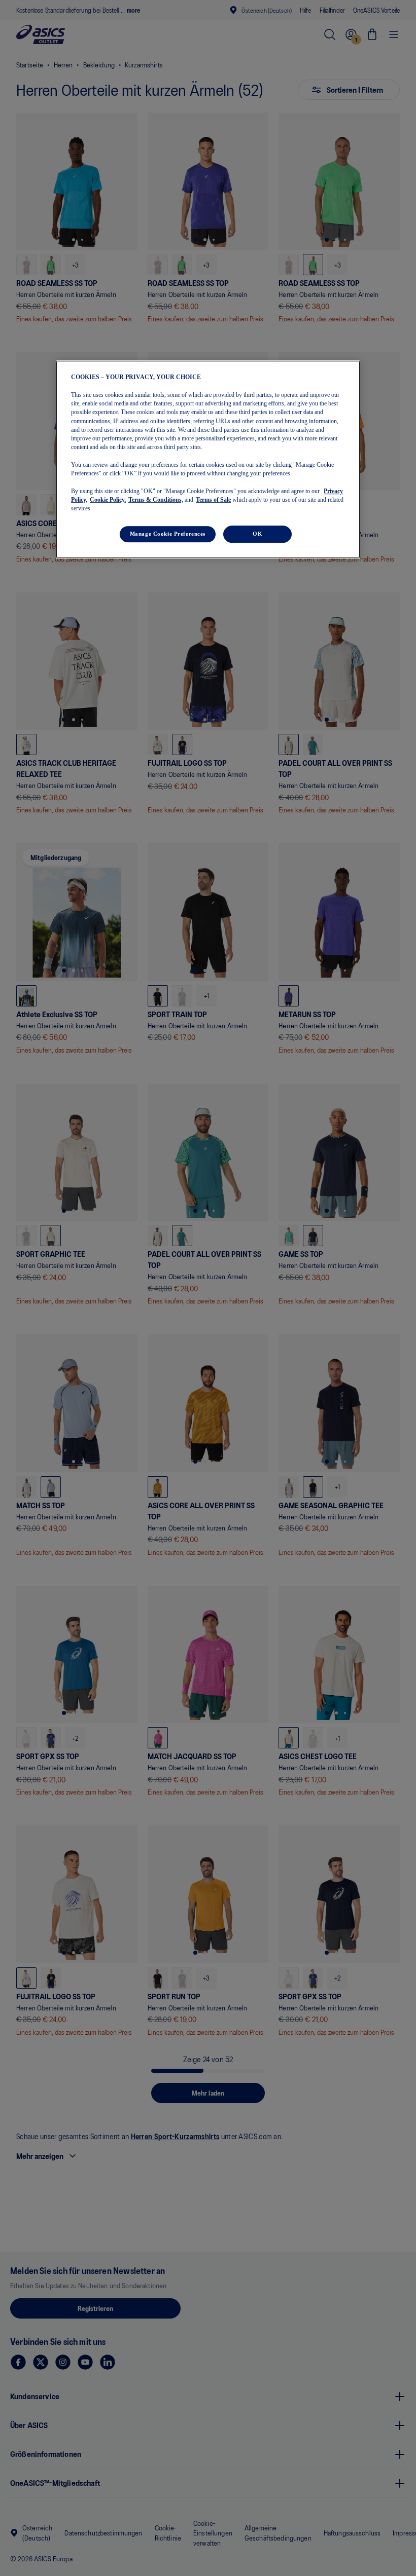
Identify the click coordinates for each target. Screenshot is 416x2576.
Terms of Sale (213, 500)
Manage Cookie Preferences (168, 534)
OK (257, 534)
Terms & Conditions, (156, 500)
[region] (208, 460)
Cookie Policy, (108, 500)
